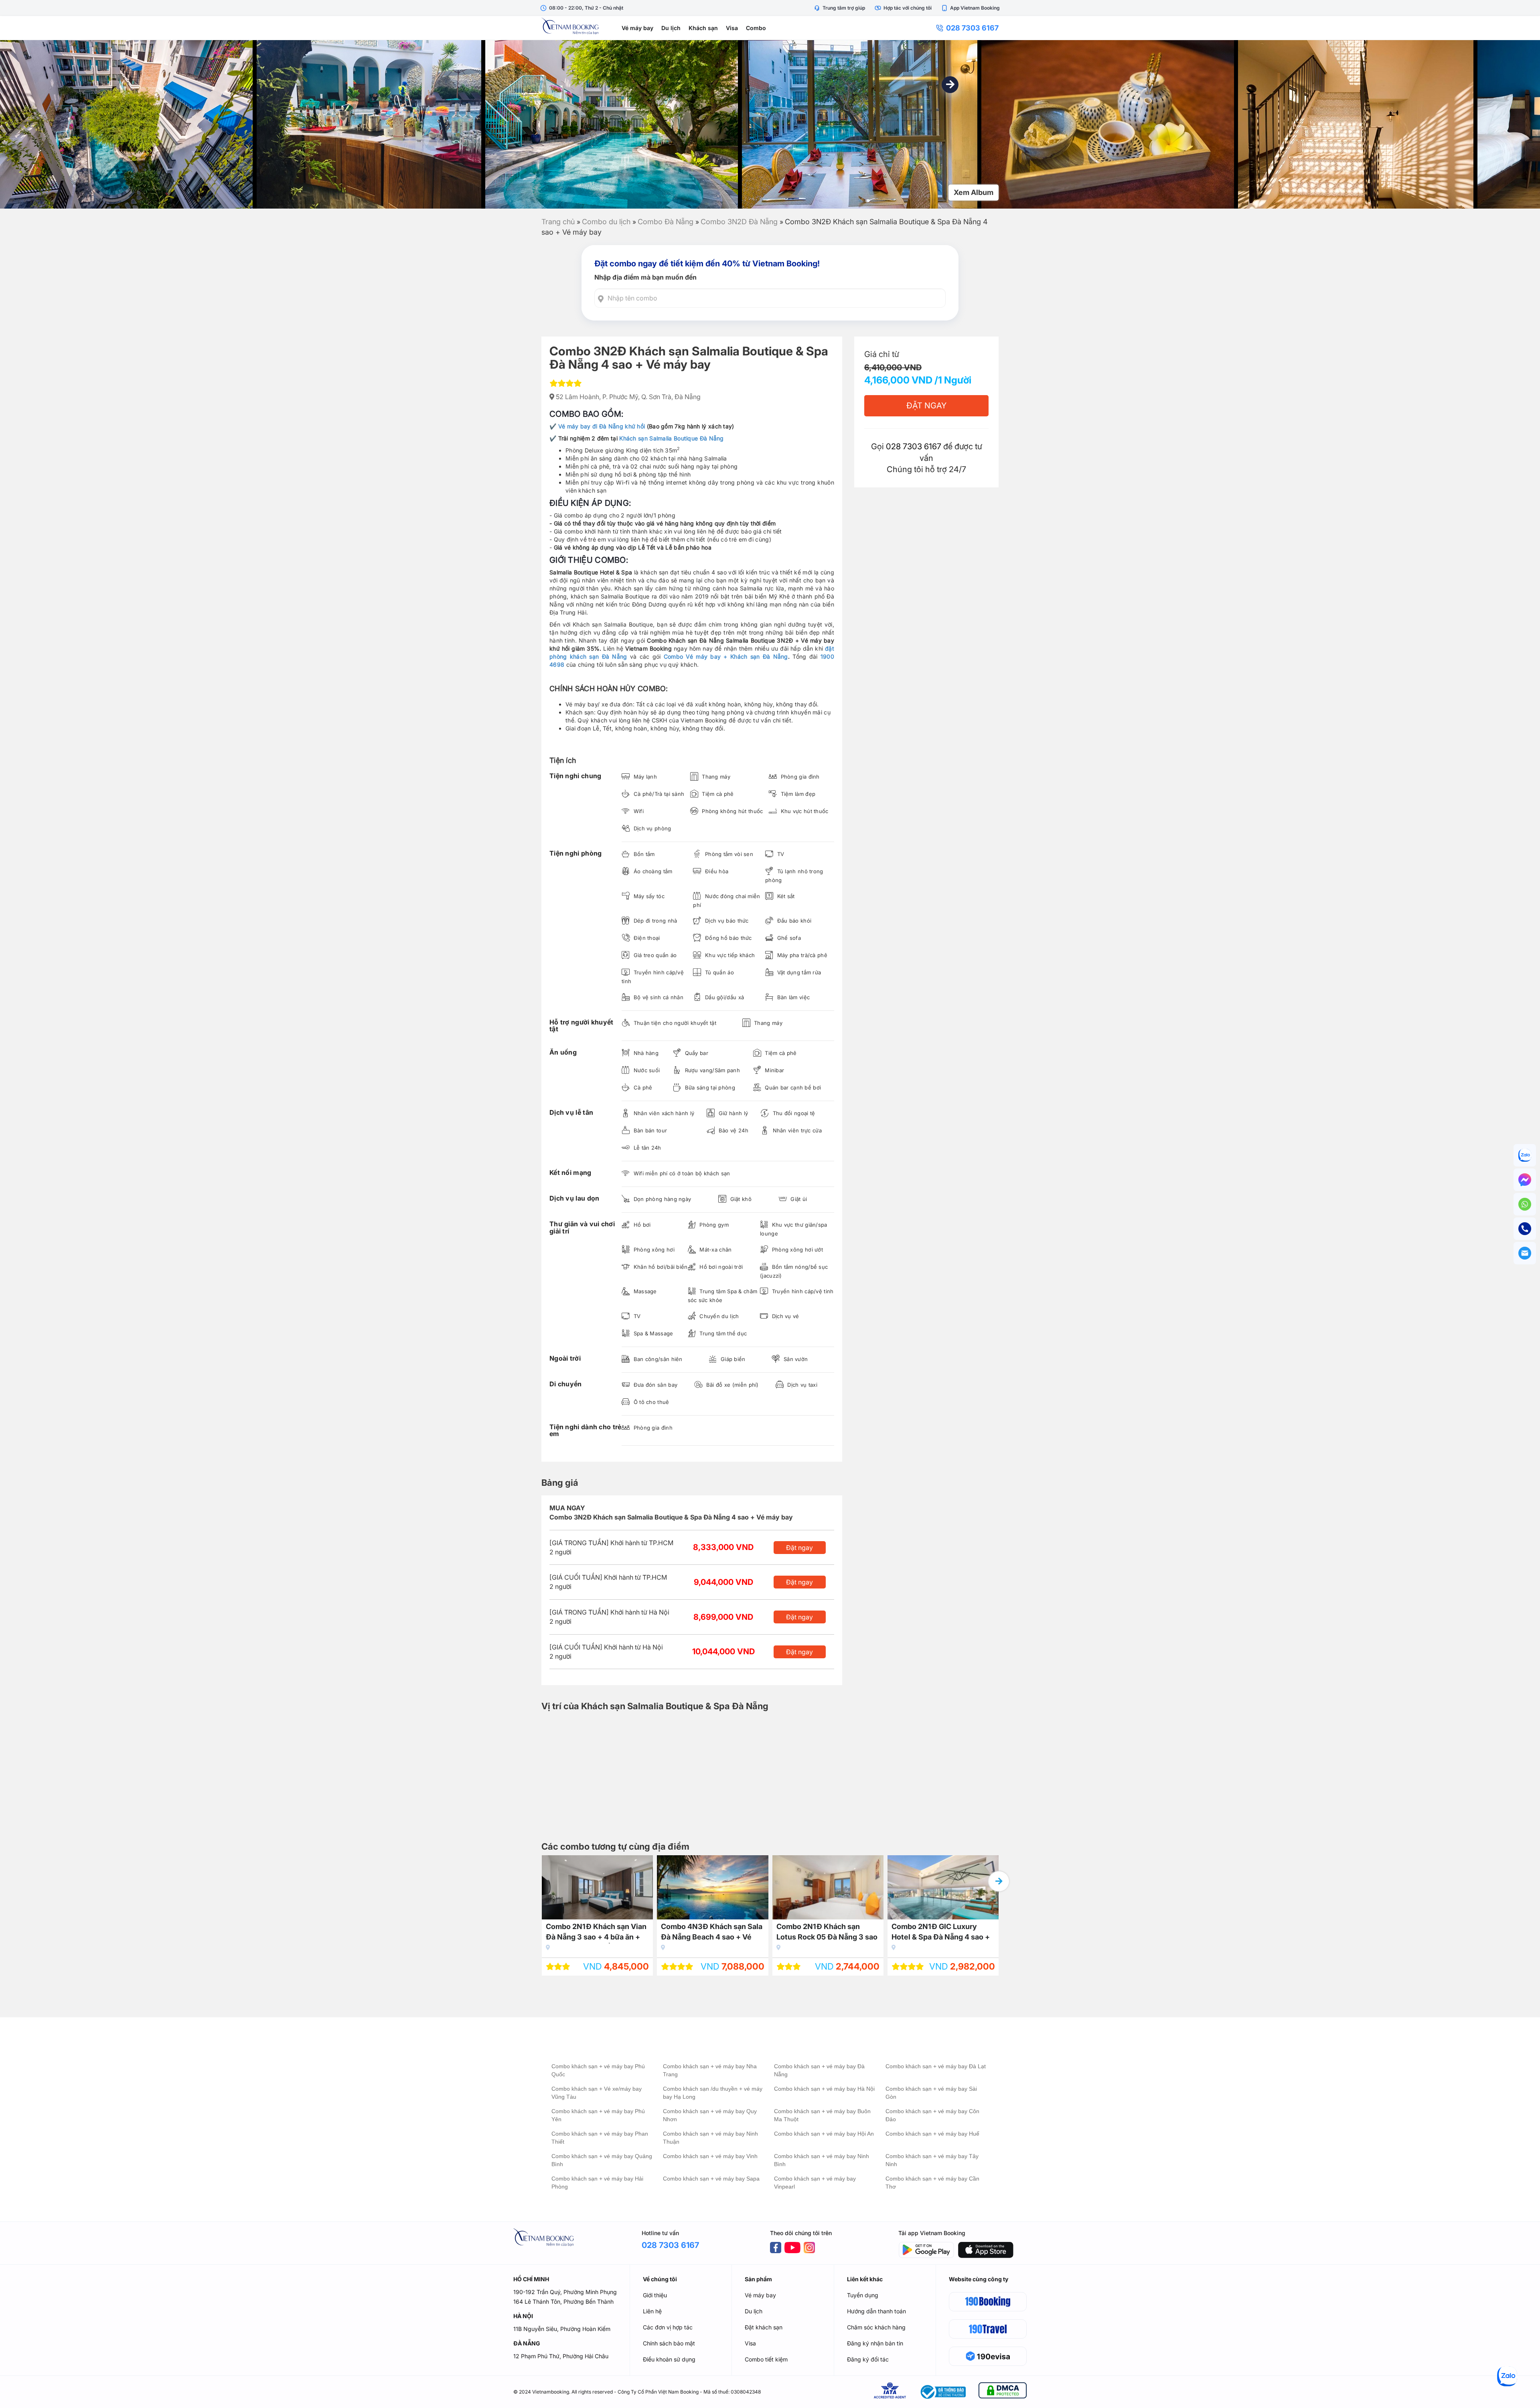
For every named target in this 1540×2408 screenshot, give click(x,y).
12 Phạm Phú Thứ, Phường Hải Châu (561, 2356)
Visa (732, 28)
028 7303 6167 (972, 28)
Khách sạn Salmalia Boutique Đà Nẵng (672, 438)
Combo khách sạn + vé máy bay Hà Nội (824, 2089)
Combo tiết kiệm (766, 2359)
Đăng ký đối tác (868, 2359)
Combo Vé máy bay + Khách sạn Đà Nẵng (726, 656)
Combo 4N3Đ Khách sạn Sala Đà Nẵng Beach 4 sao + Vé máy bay (712, 1933)
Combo (756, 28)
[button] (950, 85)
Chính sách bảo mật (669, 2343)
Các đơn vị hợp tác (668, 2327)
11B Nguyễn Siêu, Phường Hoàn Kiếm (562, 2329)
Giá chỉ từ (882, 354)
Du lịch (671, 28)
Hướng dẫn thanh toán (876, 2311)
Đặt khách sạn (764, 2327)
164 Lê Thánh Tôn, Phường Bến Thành (563, 2301)
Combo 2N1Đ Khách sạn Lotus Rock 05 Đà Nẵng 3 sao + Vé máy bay (827, 1933)
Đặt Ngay (926, 406)
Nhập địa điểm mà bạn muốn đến (645, 277)
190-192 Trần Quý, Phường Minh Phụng (565, 2292)
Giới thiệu (655, 2295)
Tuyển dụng (863, 2295)
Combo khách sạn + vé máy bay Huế (932, 2134)
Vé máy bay (637, 28)
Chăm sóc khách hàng (876, 2327)
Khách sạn (703, 28)
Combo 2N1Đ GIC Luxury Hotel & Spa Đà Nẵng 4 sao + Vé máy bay (941, 1933)
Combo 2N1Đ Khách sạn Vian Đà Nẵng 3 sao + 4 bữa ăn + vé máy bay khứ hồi (596, 1933)
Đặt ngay (799, 1548)
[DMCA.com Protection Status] (1003, 2392)
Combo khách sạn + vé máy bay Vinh (710, 2156)
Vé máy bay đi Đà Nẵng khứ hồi (602, 426)
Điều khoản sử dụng (669, 2359)
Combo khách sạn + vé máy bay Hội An (824, 2134)
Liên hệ (652, 2311)
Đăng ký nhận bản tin (875, 2343)
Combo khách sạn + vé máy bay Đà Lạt (936, 2066)
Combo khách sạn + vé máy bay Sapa (711, 2179)
